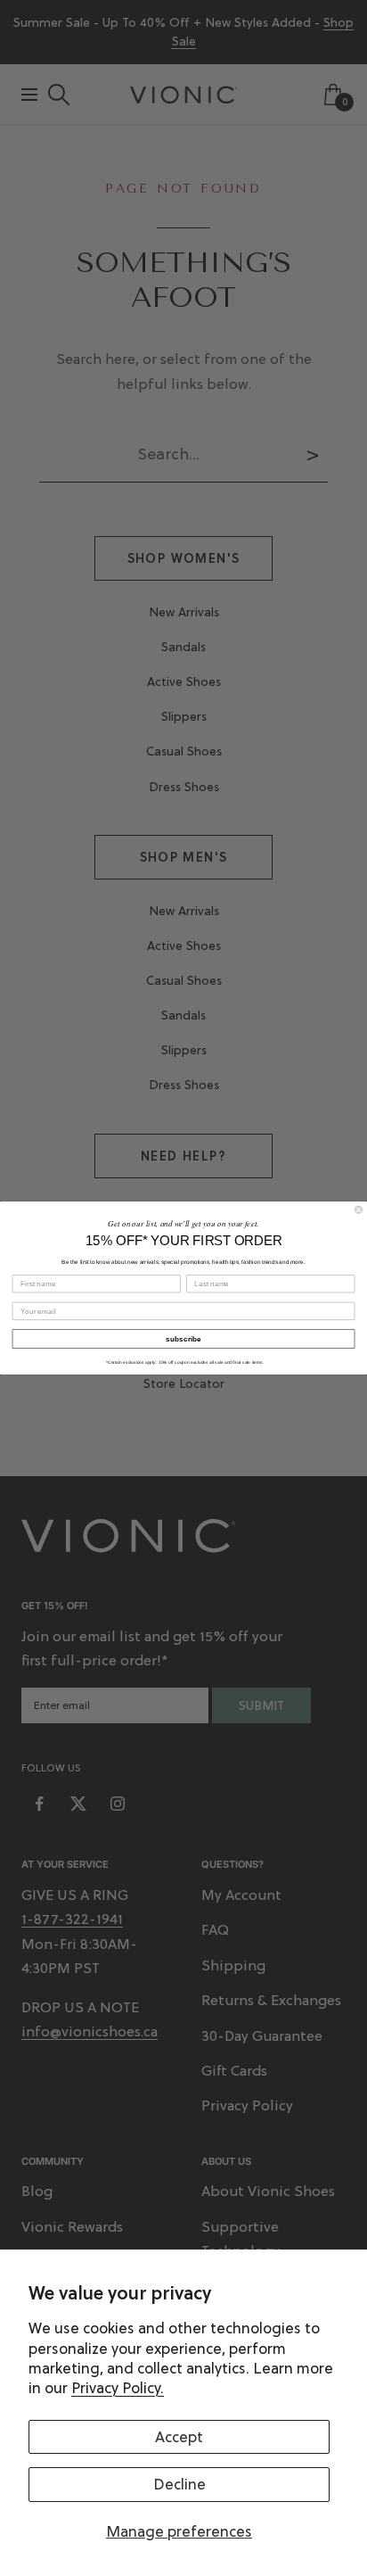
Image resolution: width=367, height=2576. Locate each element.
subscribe (183, 1338)
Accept (179, 2437)
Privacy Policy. (118, 2388)
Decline (179, 2484)
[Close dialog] (359, 1210)
